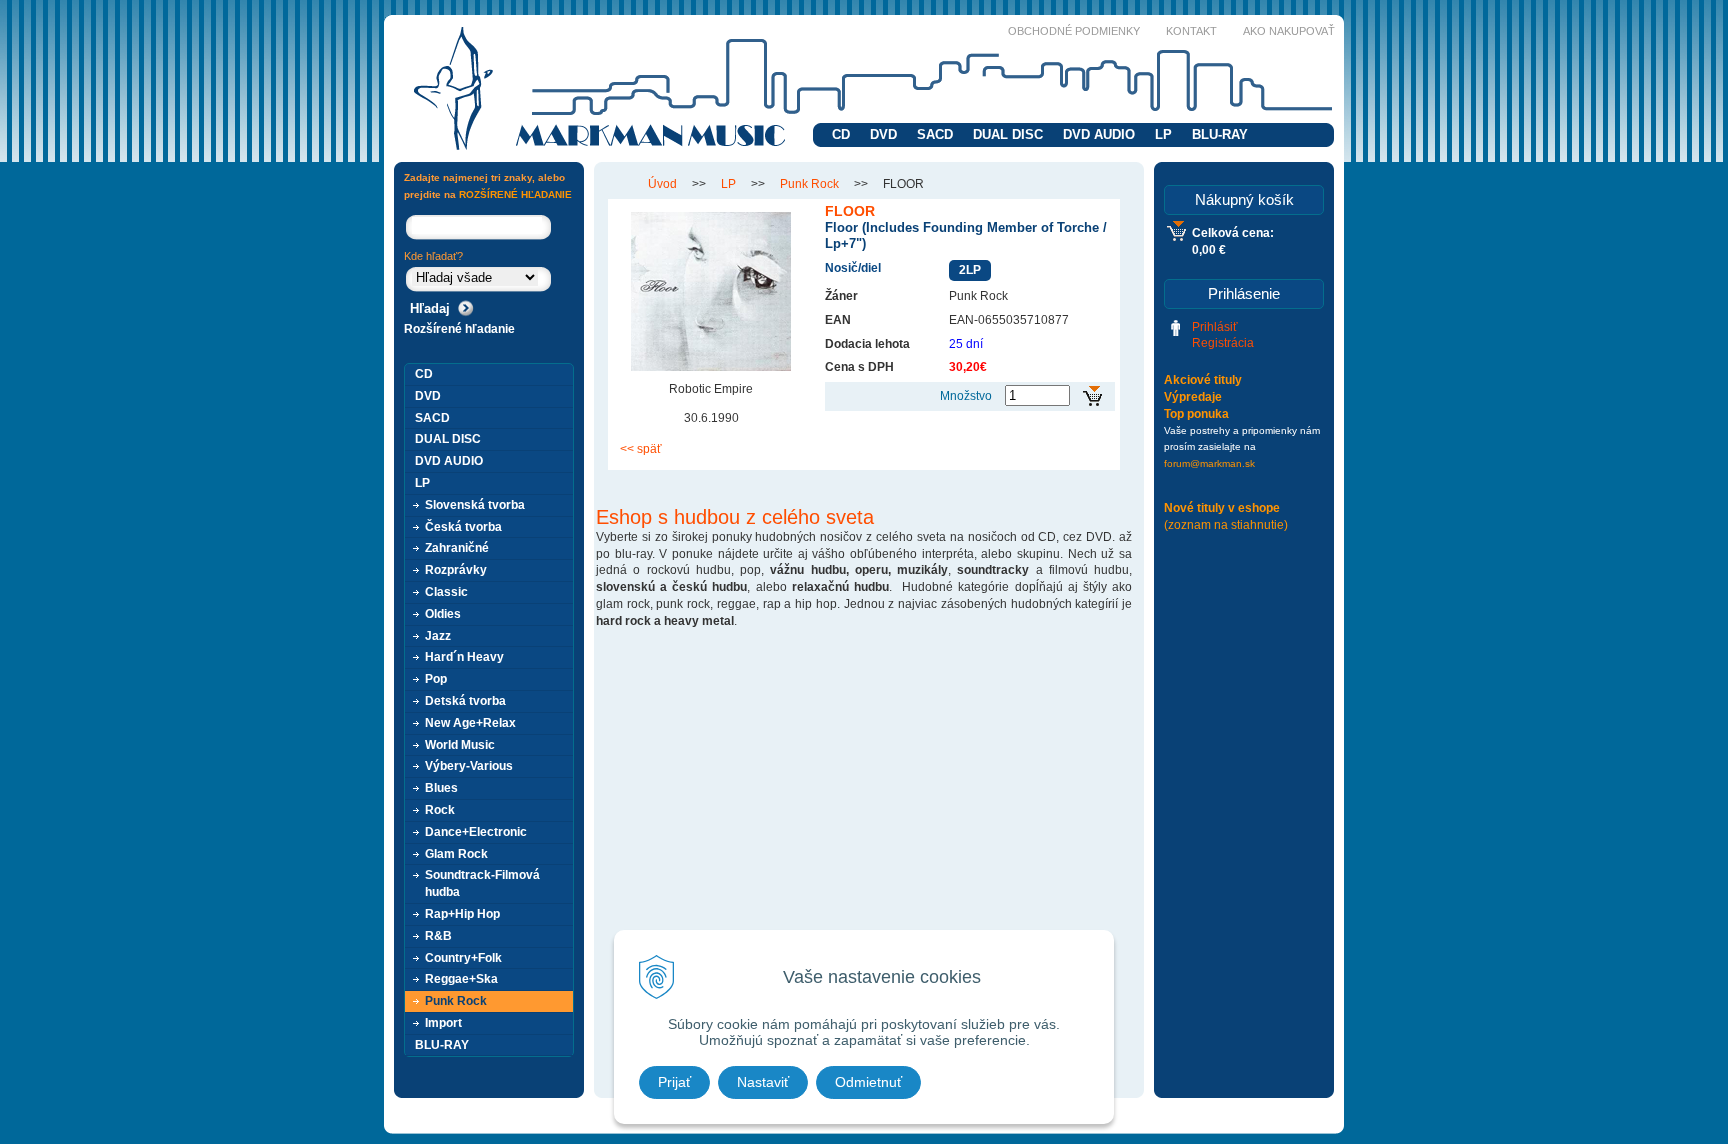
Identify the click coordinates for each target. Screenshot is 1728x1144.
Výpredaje (1193, 397)
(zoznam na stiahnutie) (1226, 525)
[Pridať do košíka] (1092, 396)
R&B (438, 936)
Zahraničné (457, 548)
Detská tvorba (465, 701)
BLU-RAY (1220, 134)
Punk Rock (809, 184)
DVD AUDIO (1099, 134)
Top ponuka (1196, 414)
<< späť (641, 449)
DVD (883, 134)
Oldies (443, 614)
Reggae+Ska (461, 979)
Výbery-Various (469, 766)
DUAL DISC (1008, 134)
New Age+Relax (470, 723)
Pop (436, 679)
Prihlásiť (1215, 327)
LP (1163, 134)
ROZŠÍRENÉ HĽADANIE (515, 194)
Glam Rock (456, 854)
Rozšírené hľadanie (459, 329)
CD (841, 134)
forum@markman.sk (1209, 463)
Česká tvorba (463, 527)
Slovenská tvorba (475, 505)
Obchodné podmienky (1074, 31)
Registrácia (1223, 343)
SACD (935, 134)
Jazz (438, 636)
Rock (440, 810)
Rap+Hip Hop (462, 914)
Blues (441, 788)
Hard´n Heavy (464, 657)
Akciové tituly (1203, 380)
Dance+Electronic (476, 832)
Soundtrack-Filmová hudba (482, 883)
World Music (460, 745)
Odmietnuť (868, 1082)
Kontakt (1191, 31)
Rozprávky (456, 570)
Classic (446, 592)
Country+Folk (463, 958)
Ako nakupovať (1289, 31)
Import (443, 1023)
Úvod (662, 184)
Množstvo (966, 396)
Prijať (674, 1082)
